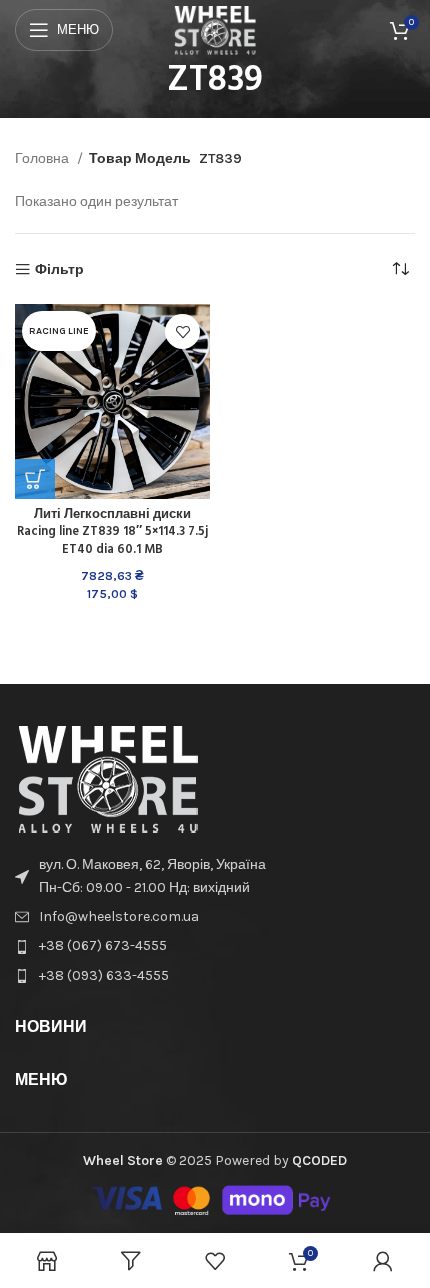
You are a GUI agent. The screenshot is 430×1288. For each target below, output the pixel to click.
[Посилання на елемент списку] (215, 876)
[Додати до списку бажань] (182, 331)
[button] (35, 479)
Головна (43, 158)
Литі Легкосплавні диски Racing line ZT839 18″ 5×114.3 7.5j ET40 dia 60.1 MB (112, 532)
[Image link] (108, 778)
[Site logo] (215, 28)
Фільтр (59, 269)
